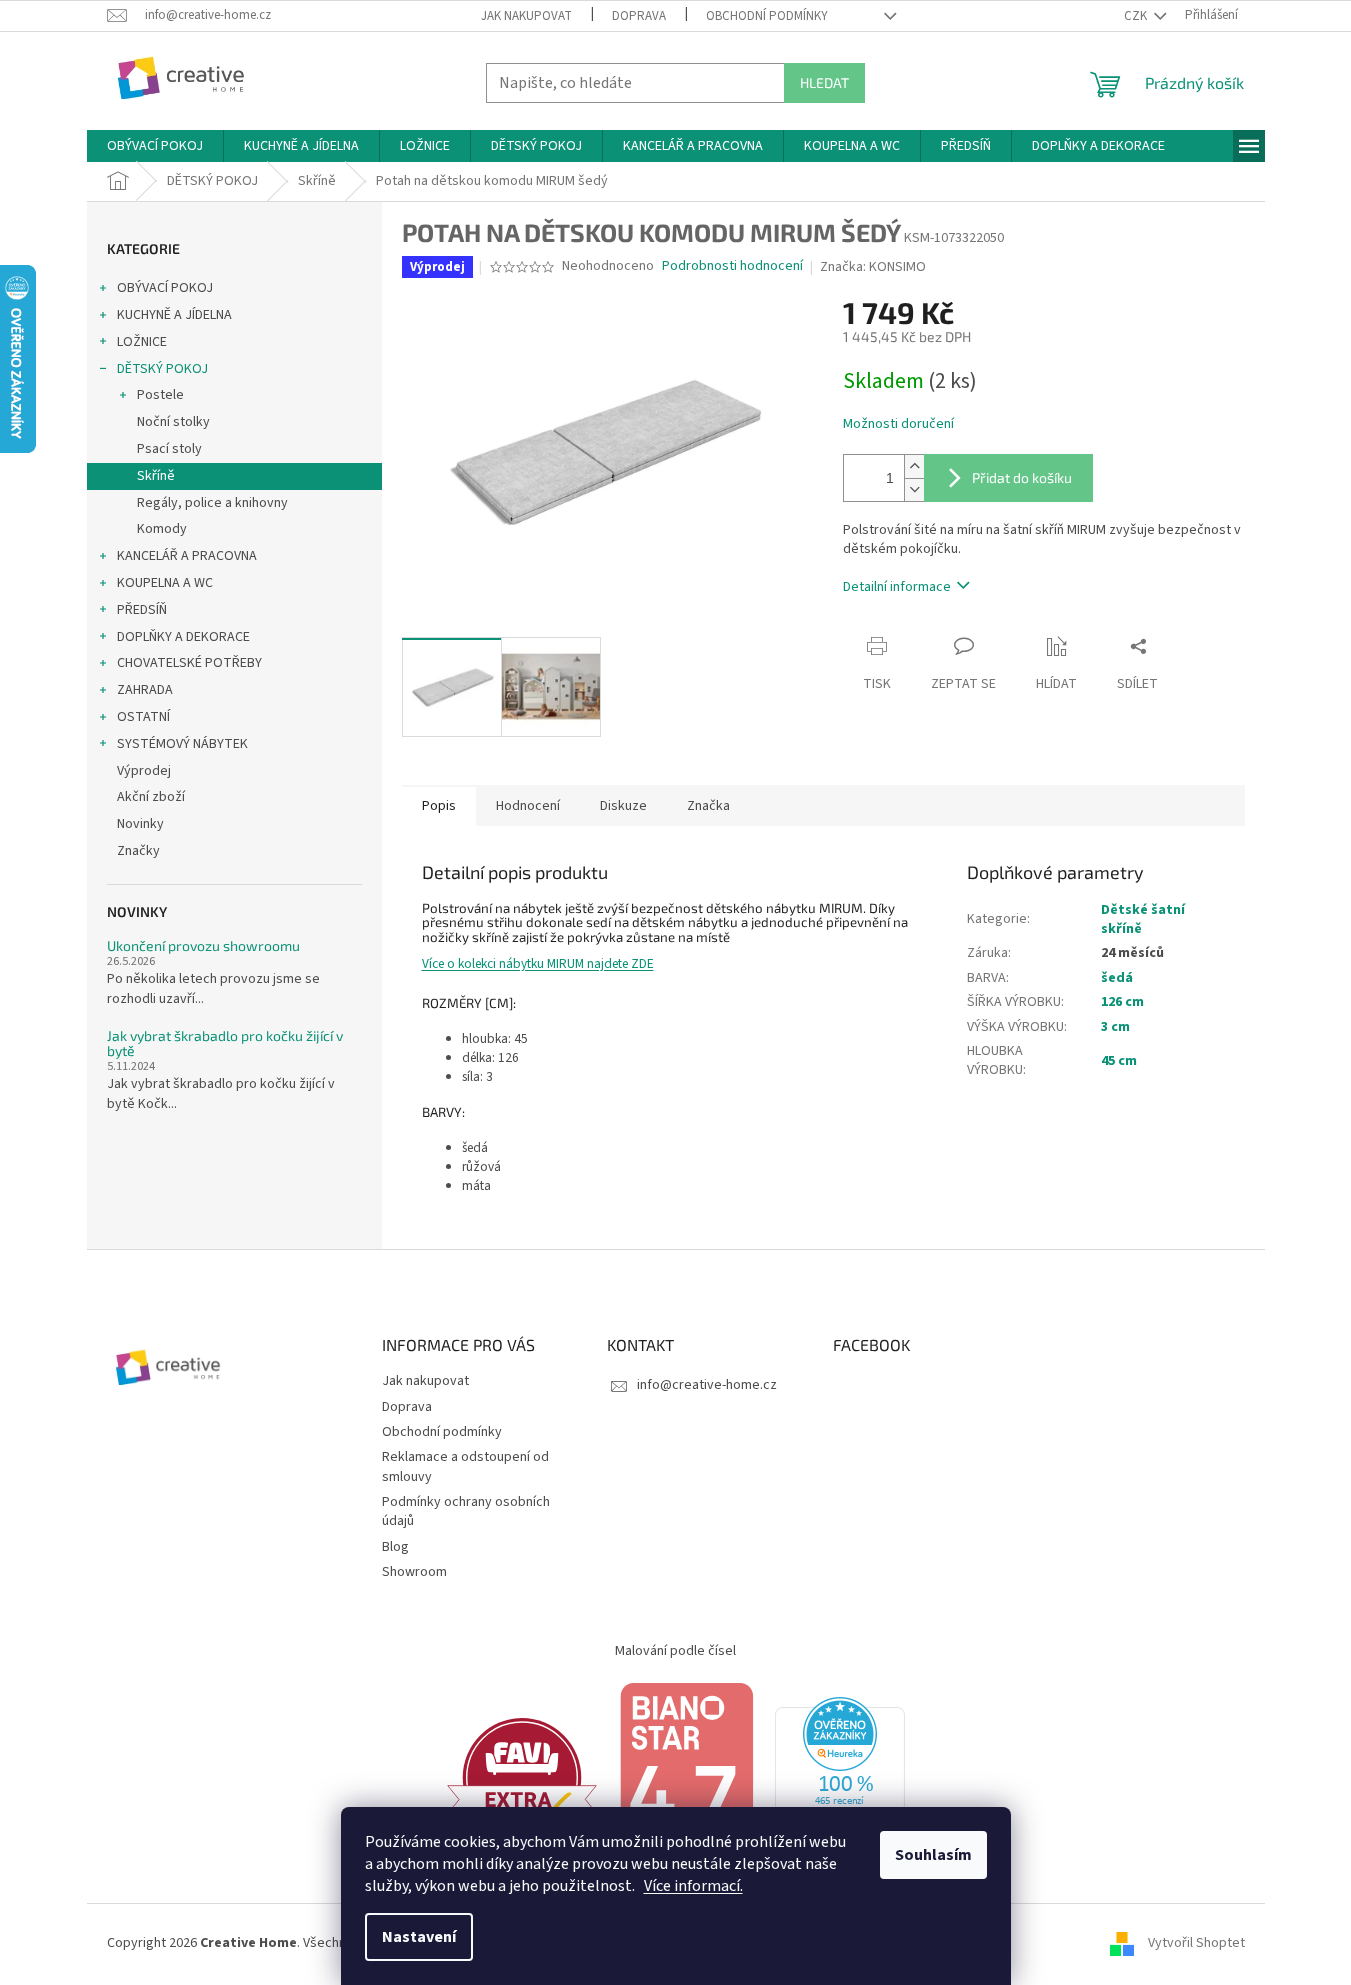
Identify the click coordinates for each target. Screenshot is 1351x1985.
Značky (138, 851)
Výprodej (144, 771)
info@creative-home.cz (707, 1385)
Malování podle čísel (675, 1651)
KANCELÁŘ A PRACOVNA (187, 556)
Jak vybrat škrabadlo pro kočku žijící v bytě (225, 1043)
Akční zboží (151, 797)
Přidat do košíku (1022, 477)
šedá (1117, 978)
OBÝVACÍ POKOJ (165, 288)
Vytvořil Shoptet (1196, 1943)
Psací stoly (169, 449)
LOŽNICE (142, 342)
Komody (162, 529)
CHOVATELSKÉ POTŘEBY (189, 663)
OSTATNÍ (143, 717)
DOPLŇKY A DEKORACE (183, 637)
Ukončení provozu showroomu (203, 945)
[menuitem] (155, 146)
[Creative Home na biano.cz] (686, 1777)
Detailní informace (897, 587)
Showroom (414, 1572)
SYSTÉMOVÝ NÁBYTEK (182, 744)
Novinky (140, 824)
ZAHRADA (145, 690)
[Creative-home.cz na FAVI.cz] (522, 1777)
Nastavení (419, 1937)
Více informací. (693, 1886)
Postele (160, 395)
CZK (1137, 16)
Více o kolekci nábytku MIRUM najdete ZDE (538, 963)
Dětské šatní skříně (1143, 919)
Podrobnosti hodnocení (732, 266)
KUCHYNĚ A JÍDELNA (174, 315)
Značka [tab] (708, 806)
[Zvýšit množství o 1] (914, 466)
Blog (395, 1547)
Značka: (873, 267)
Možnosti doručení (898, 424)
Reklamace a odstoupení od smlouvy (465, 1466)
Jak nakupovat (526, 16)
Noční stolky (173, 422)
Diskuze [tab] (623, 806)
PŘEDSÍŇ (142, 610)
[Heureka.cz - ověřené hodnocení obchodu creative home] (840, 1777)
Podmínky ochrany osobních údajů (466, 1511)
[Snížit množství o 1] (914, 489)
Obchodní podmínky (767, 16)
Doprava (639, 16)
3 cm (1115, 1027)
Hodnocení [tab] (528, 806)
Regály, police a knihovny (212, 503)
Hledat (824, 82)
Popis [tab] (439, 806)
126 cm (1122, 1002)
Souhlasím (933, 1855)
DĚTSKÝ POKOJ (162, 369)
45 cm (1119, 1061)
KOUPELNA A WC (165, 583)
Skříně (156, 476)
